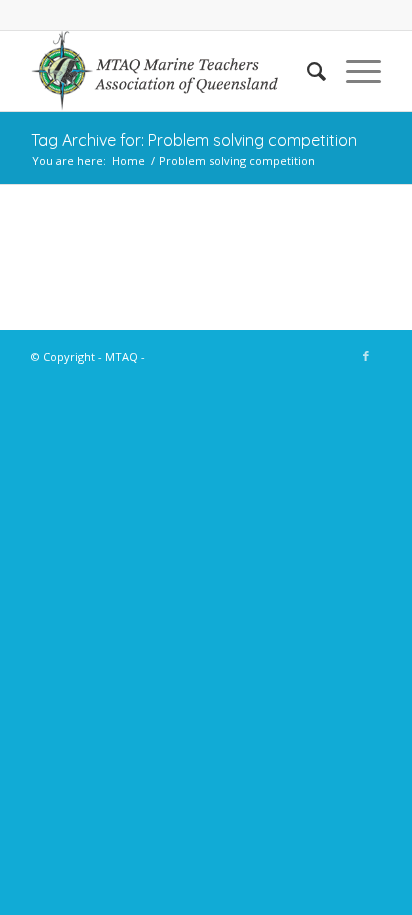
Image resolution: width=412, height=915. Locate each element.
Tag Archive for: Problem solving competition (194, 140)
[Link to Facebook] (366, 356)
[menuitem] (306, 71)
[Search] (306, 71)
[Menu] (353, 71)
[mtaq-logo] (171, 71)
